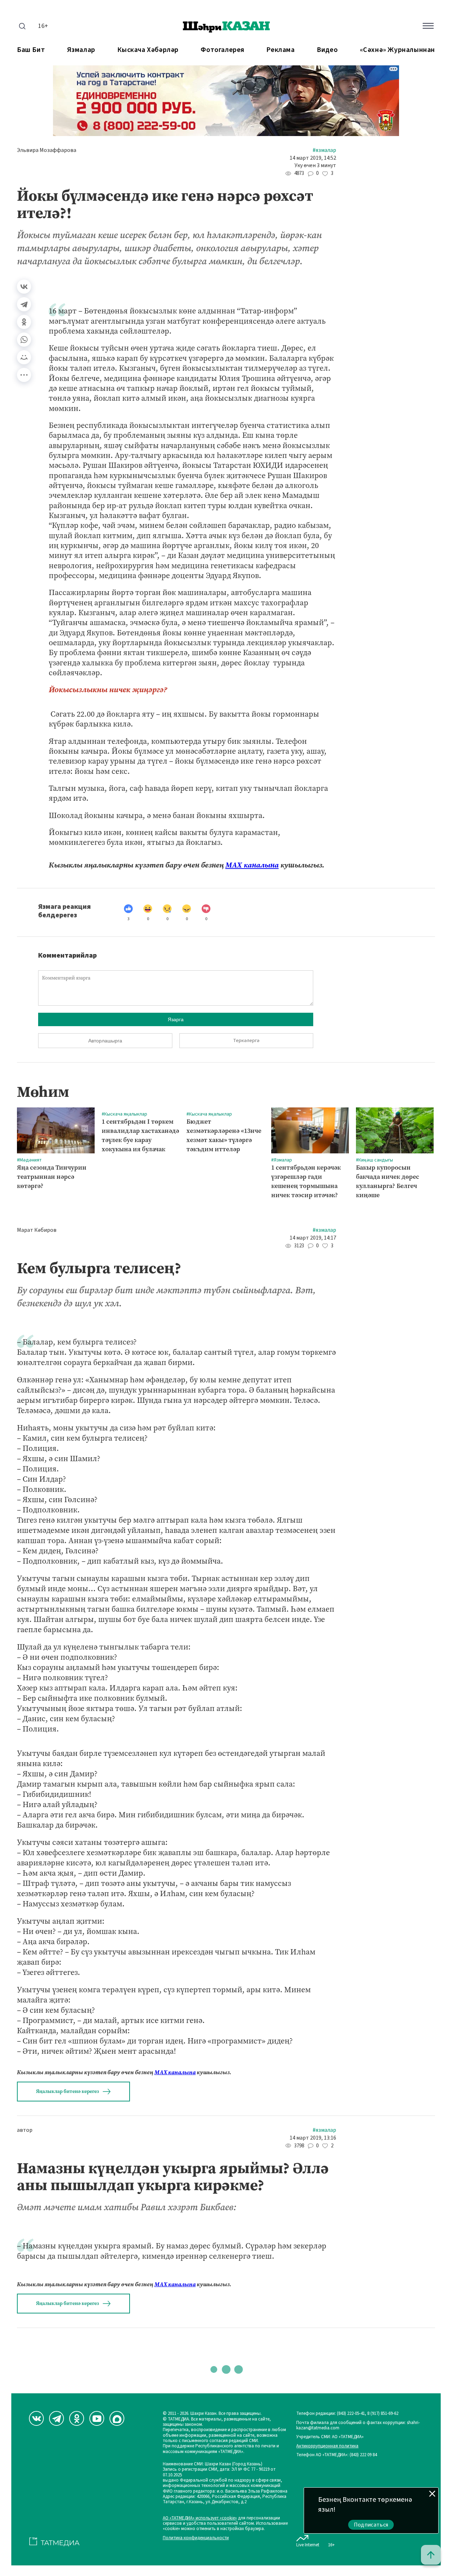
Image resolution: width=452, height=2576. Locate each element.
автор (25, 2130)
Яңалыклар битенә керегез (67, 2091)
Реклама (280, 50)
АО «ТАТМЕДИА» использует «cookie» (200, 2518)
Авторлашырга (105, 1041)
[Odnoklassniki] (77, 2418)
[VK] (36, 2418)
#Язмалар (324, 150)
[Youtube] (97, 2418)
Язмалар (81, 50)
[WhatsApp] (24, 340)
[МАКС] (117, 2418)
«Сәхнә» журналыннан (397, 50)
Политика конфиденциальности (196, 2538)
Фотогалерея (222, 50)
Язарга (176, 1019)
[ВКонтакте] (24, 287)
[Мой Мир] (24, 357)
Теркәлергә (246, 1041)
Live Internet (308, 2545)
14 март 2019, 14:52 (313, 158)
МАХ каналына (252, 865)
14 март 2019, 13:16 (313, 2138)
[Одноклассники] (24, 322)
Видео (327, 50)
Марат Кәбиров (37, 1230)
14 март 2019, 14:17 (313, 1238)
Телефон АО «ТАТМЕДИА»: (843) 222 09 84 (337, 2455)
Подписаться (371, 2525)
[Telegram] (24, 304)
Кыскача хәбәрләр (148, 50)
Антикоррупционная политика (327, 2446)
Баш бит (31, 50)
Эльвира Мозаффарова (47, 150)
